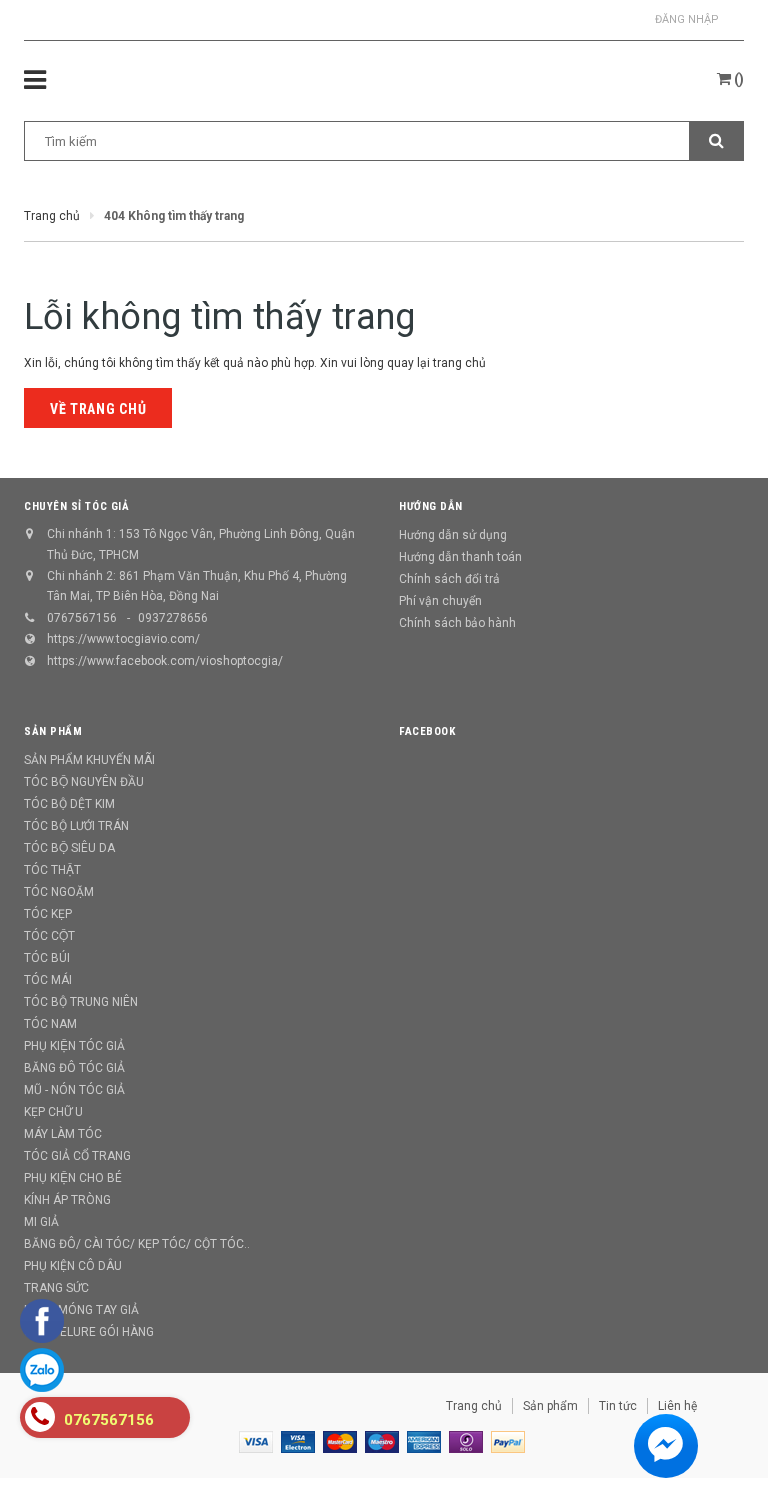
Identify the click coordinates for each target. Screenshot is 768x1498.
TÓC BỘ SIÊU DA (69, 848)
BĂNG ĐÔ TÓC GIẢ (74, 1068)
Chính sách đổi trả (449, 579)
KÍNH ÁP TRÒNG (67, 1200)
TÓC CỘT (49, 936)
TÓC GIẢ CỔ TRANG (77, 1156)
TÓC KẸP (48, 914)
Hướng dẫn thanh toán (460, 557)
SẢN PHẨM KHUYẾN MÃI (89, 760)
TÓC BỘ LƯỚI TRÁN (76, 826)
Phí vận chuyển (440, 601)
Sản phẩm (550, 1406)
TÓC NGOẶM (59, 892)
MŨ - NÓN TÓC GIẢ (74, 1090)
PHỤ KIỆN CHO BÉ (73, 1178)
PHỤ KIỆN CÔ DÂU (73, 1266)
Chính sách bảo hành (457, 623)
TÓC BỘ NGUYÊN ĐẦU (84, 782)
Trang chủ (474, 1406)
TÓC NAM (50, 1024)
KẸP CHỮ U (53, 1112)
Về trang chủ (98, 409)
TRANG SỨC (56, 1288)
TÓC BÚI (47, 958)
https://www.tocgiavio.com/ (123, 639)
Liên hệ (677, 1406)
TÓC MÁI (48, 980)
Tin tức (618, 1406)
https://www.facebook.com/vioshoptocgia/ (165, 661)
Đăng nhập (687, 19)
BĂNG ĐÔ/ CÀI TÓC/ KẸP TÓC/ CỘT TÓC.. (137, 1244)
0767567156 (82, 618)
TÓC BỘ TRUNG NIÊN (81, 1002)
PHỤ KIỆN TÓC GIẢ (74, 1046)
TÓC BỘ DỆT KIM (69, 804)
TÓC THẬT (52, 870)
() (737, 79)
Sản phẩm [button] (53, 731)
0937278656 (173, 618)
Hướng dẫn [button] (431, 506)
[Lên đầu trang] (723, 1438)
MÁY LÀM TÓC (63, 1134)
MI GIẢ (41, 1222)
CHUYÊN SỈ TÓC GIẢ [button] (76, 506)
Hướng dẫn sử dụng (453, 535)
